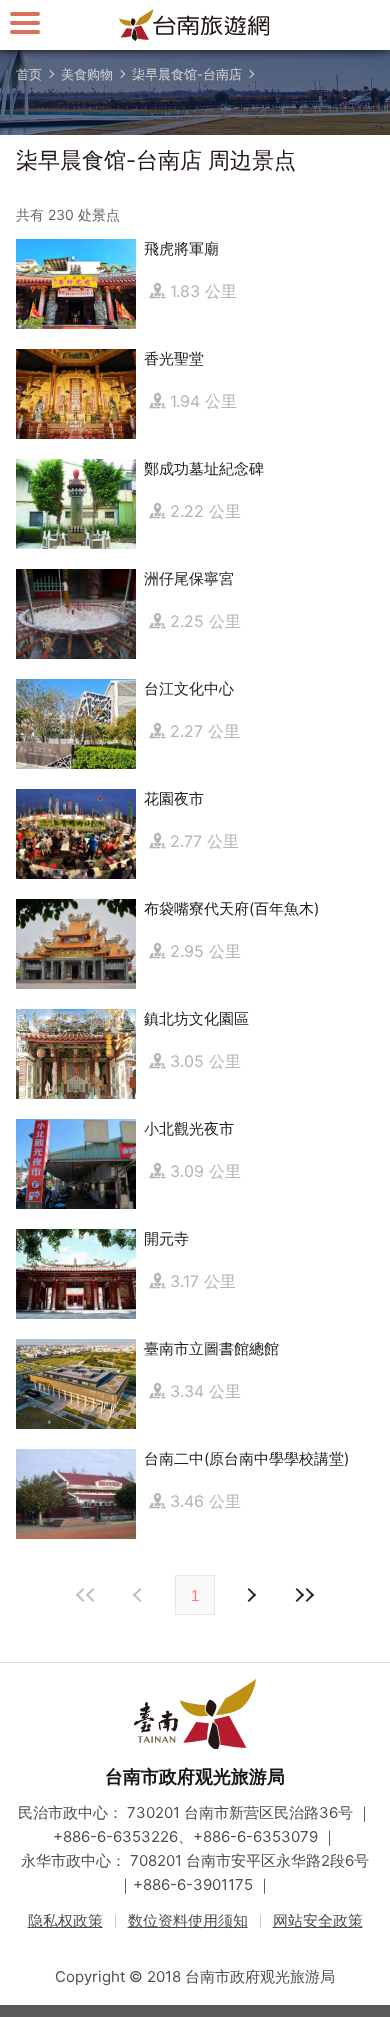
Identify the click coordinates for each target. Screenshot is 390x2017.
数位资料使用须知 (188, 1920)
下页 (140, 1595)
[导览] (25, 22)
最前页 (86, 1595)
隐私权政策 (65, 1920)
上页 (250, 1595)
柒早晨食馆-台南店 (187, 74)
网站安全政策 (318, 1920)
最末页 (304, 1595)
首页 (29, 74)
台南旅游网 (195, 25)
